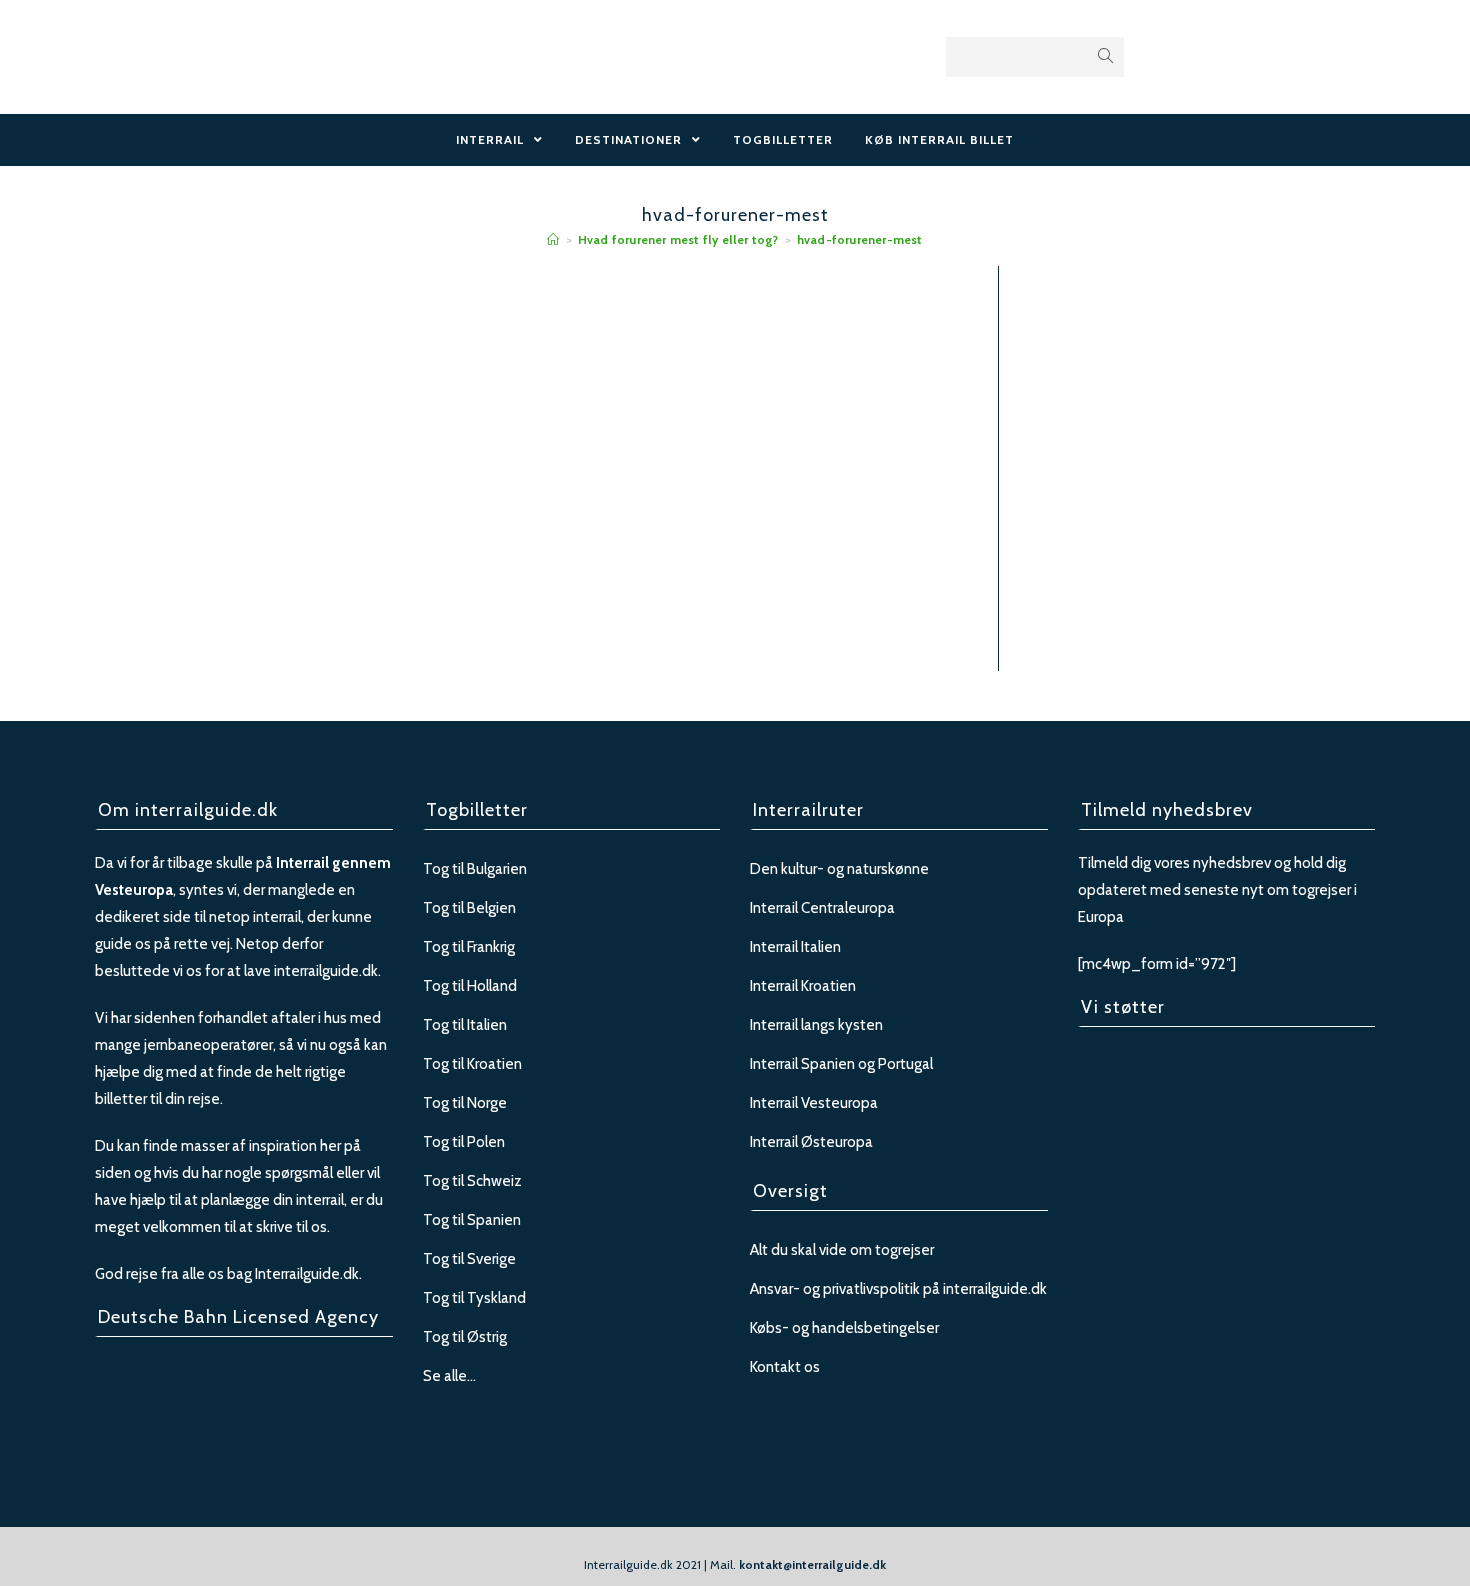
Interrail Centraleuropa (822, 908)
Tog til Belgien (469, 908)
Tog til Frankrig (469, 947)
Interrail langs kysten (816, 1025)
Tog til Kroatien (472, 1064)
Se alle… (449, 1376)
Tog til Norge (465, 1103)
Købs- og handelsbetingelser (844, 1328)
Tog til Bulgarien (475, 869)
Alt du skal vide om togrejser (842, 1250)
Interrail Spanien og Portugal (841, 1064)
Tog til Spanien (472, 1220)
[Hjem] (553, 239)
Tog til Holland (470, 986)
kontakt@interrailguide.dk (812, 1564)
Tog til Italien (465, 1025)
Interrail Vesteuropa (814, 1103)
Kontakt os (785, 1367)
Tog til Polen (464, 1142)
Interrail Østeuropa (811, 1142)
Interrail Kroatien (803, 986)
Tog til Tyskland (474, 1298)
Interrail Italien (795, 947)
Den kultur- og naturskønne (839, 869)
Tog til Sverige (469, 1259)
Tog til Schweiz (472, 1181)
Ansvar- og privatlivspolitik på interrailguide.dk (898, 1289)
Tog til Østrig (465, 1337)
